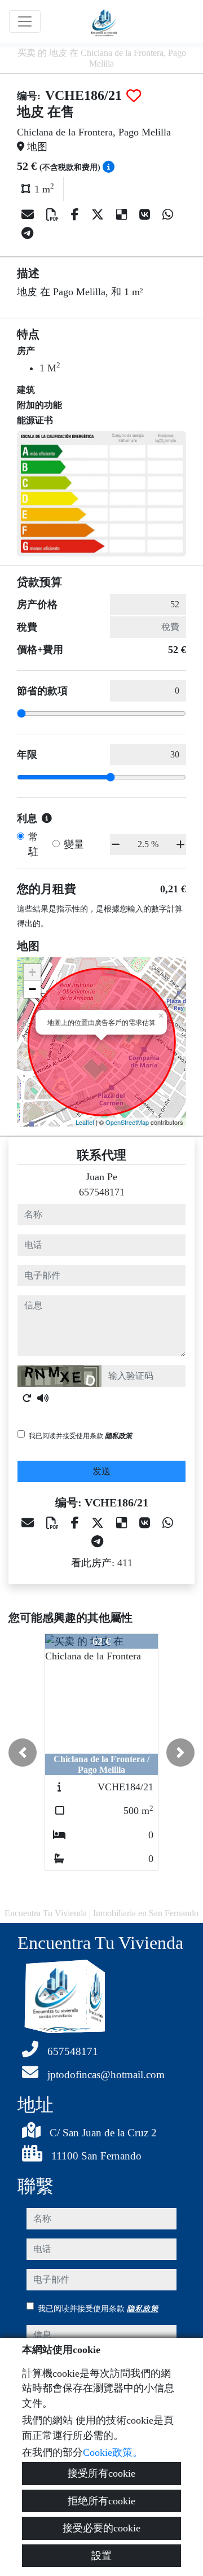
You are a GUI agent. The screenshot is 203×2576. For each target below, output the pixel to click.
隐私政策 (118, 1436)
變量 (74, 844)
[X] (99, 215)
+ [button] (32, 972)
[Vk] (146, 215)
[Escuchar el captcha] (43, 1398)
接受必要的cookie (101, 2528)
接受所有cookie (101, 2473)
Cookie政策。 (113, 2452)
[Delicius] (123, 215)
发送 (101, 1471)
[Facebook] (77, 215)
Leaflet (85, 1122)
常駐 (33, 844)
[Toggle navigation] (25, 21)
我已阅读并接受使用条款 (80, 1436)
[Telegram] (27, 233)
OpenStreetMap (127, 1122)
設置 (101, 2556)
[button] (23, 1753)
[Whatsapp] (168, 215)
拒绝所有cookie (101, 2501)
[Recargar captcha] (27, 1398)
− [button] (32, 989)
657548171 (102, 1192)
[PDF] (54, 215)
